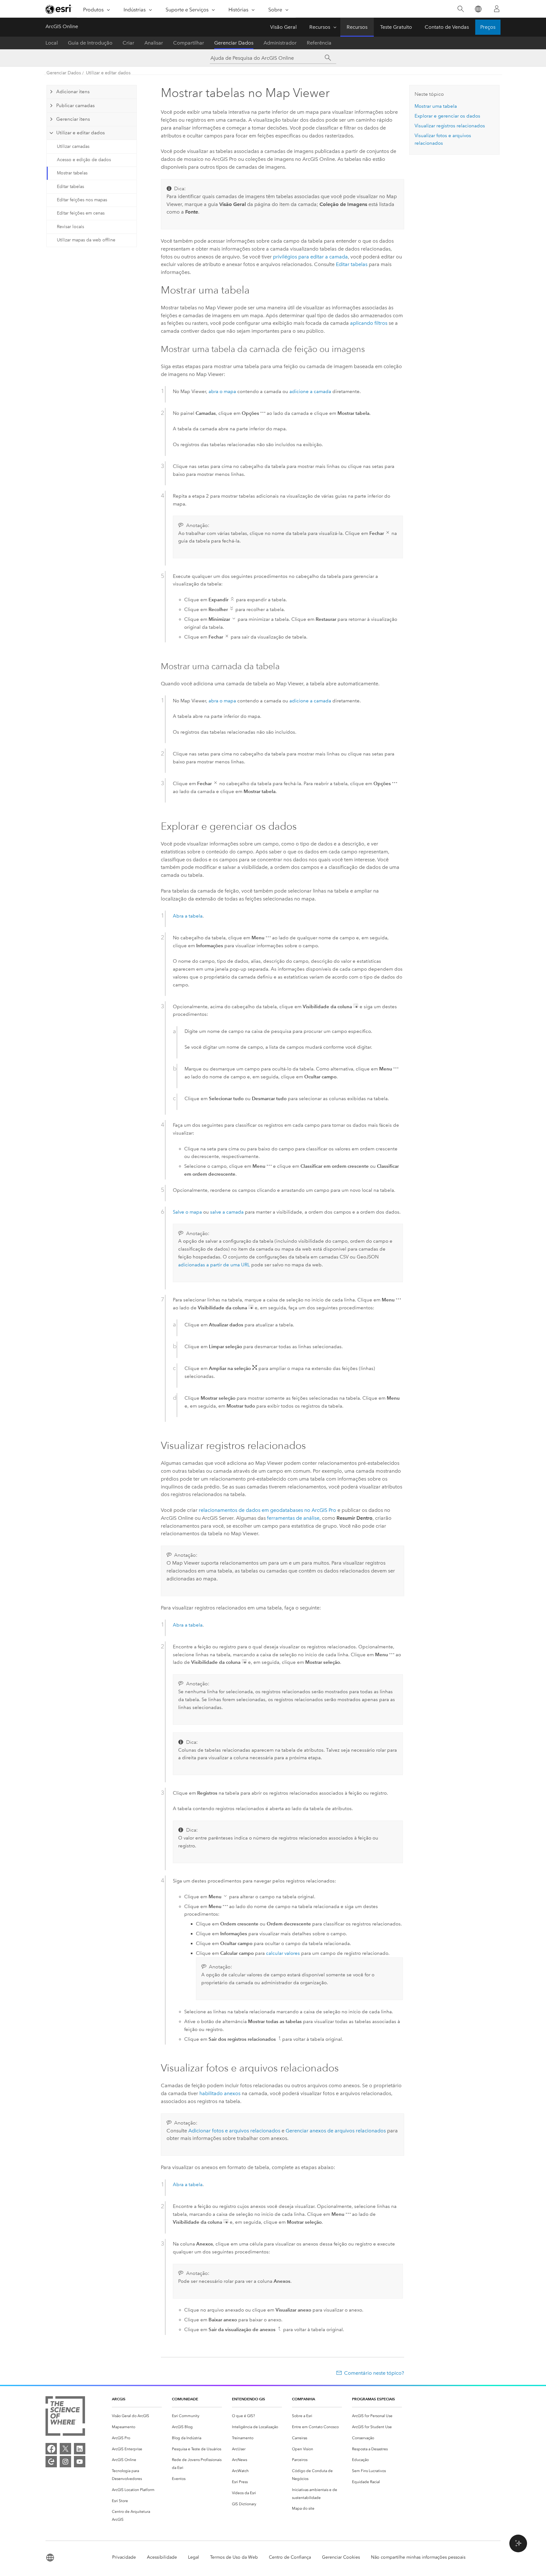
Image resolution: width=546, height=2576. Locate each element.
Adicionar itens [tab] (73, 92)
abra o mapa (222, 391)
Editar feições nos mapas (82, 200)
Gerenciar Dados (234, 43)
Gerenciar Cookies (341, 2557)
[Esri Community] (51, 2462)
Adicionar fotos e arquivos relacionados (234, 2131)
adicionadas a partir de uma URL (214, 1265)
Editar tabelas (70, 187)
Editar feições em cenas (81, 213)
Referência (319, 43)
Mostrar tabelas (72, 173)
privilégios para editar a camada (310, 257)
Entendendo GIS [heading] (249, 2399)
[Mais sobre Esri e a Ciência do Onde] (65, 2417)
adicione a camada (310, 391)
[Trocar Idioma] (478, 9)
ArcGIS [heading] (119, 2399)
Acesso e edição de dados (84, 160)
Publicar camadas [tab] (76, 106)
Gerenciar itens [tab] (73, 119)
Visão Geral (283, 27)
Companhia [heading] (303, 2399)
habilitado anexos (220, 2093)
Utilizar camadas (73, 146)
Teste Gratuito (396, 27)
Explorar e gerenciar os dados (447, 116)
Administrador (280, 43)
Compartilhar (189, 43)
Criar (128, 43)
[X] (65, 2449)
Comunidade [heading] (185, 2399)
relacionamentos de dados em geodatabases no (267, 1510)
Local (52, 43)
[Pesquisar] (461, 9)
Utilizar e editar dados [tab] (81, 133)
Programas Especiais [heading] (373, 2399)
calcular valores (283, 1953)
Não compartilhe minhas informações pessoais (418, 2557)
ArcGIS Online (62, 26)
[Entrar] (497, 9)
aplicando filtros (369, 323)
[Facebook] (51, 2449)
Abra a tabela (188, 916)
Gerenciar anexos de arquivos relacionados (336, 2131)
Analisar (154, 43)
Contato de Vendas (447, 27)
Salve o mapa (187, 1212)
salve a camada (227, 1212)
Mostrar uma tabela (436, 106)
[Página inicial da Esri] (59, 9)
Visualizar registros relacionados (450, 126)
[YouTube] (80, 2462)
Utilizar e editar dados (108, 73)
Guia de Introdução (90, 43)
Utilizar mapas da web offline (86, 240)
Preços (488, 27)
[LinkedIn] (80, 2449)
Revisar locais (70, 227)
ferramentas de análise (293, 1518)
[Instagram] (65, 2462)
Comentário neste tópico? (374, 2373)
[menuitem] (137, 2416)
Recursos (320, 27)
